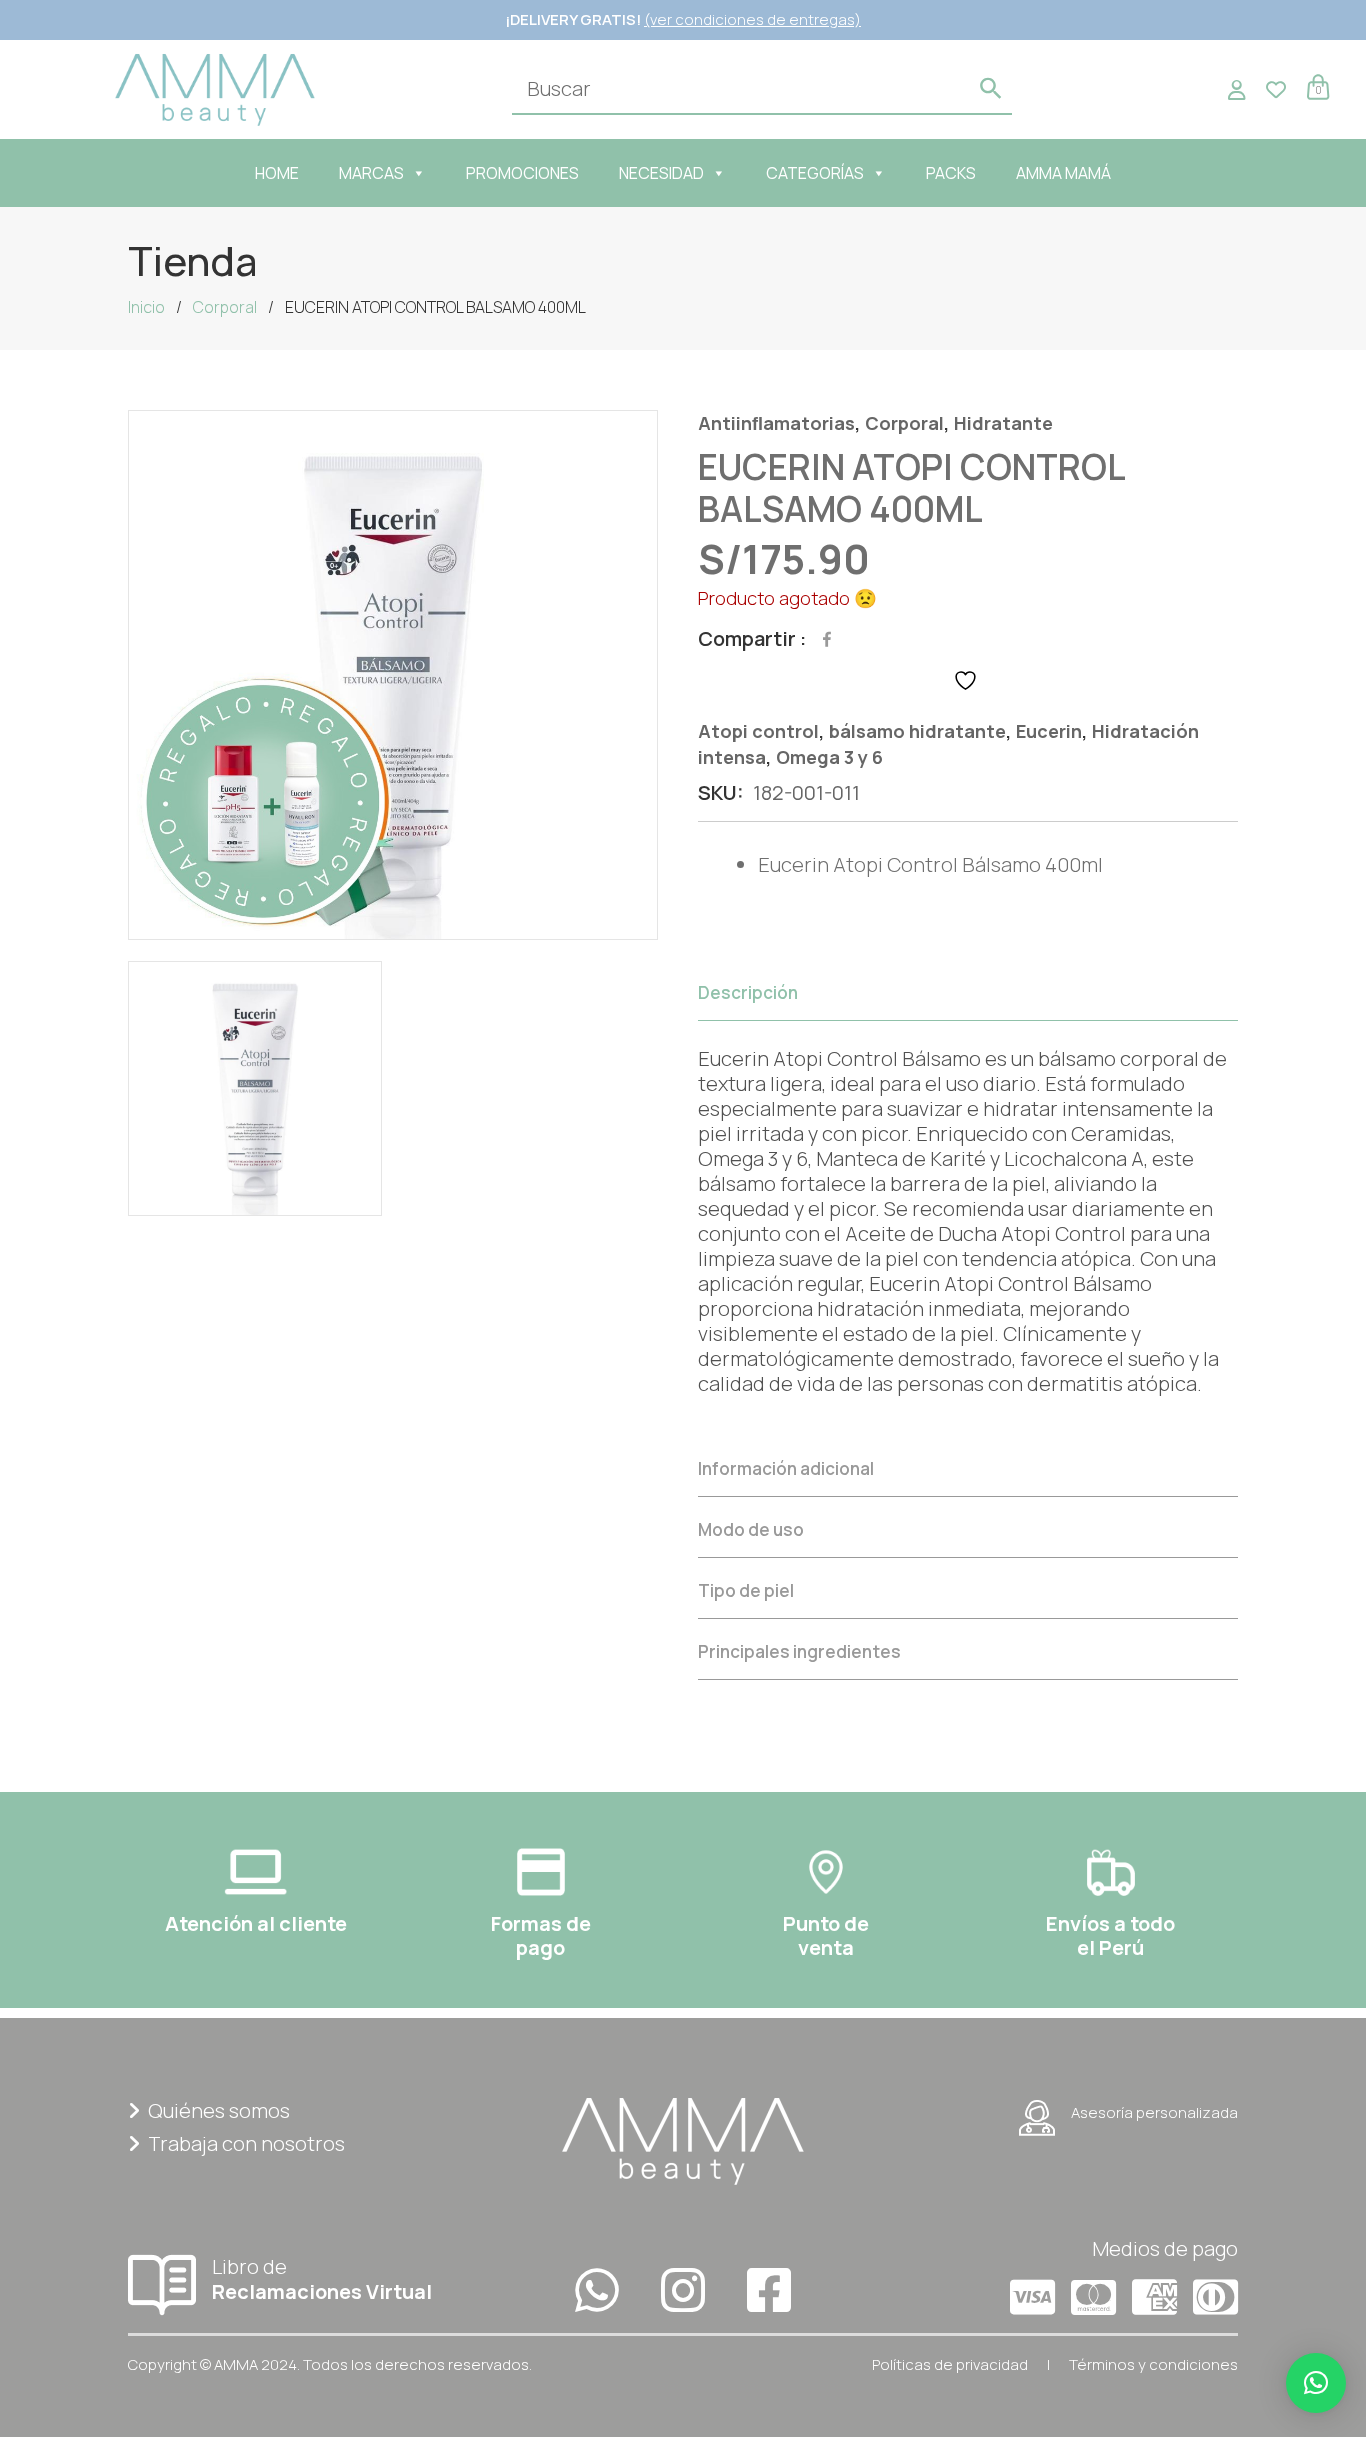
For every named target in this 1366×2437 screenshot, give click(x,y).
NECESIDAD (661, 173)
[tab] (968, 1200)
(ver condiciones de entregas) (752, 19)
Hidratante (1003, 423)
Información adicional (786, 1468)
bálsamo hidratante (917, 731)
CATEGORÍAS (815, 173)
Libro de (322, 2278)
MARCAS (371, 173)
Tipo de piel (746, 1590)
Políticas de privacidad (950, 2364)
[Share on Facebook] (827, 639)
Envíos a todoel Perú (1110, 1935)
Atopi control (758, 731)
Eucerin (1049, 731)
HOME (277, 173)
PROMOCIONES (522, 173)
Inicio (146, 307)
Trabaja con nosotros (246, 2143)
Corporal (225, 307)
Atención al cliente (256, 1923)
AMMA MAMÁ (1063, 173)
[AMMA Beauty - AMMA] (215, 87)
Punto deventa (826, 1935)
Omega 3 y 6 (829, 757)
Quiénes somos (219, 2110)
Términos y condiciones (1153, 2364)
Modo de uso (751, 1529)
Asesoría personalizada (1154, 2112)
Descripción (748, 992)
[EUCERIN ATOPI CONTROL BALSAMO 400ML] (393, 675)
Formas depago (541, 1935)
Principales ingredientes (799, 1651)
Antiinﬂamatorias (776, 423)
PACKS (951, 173)
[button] (1316, 2383)
